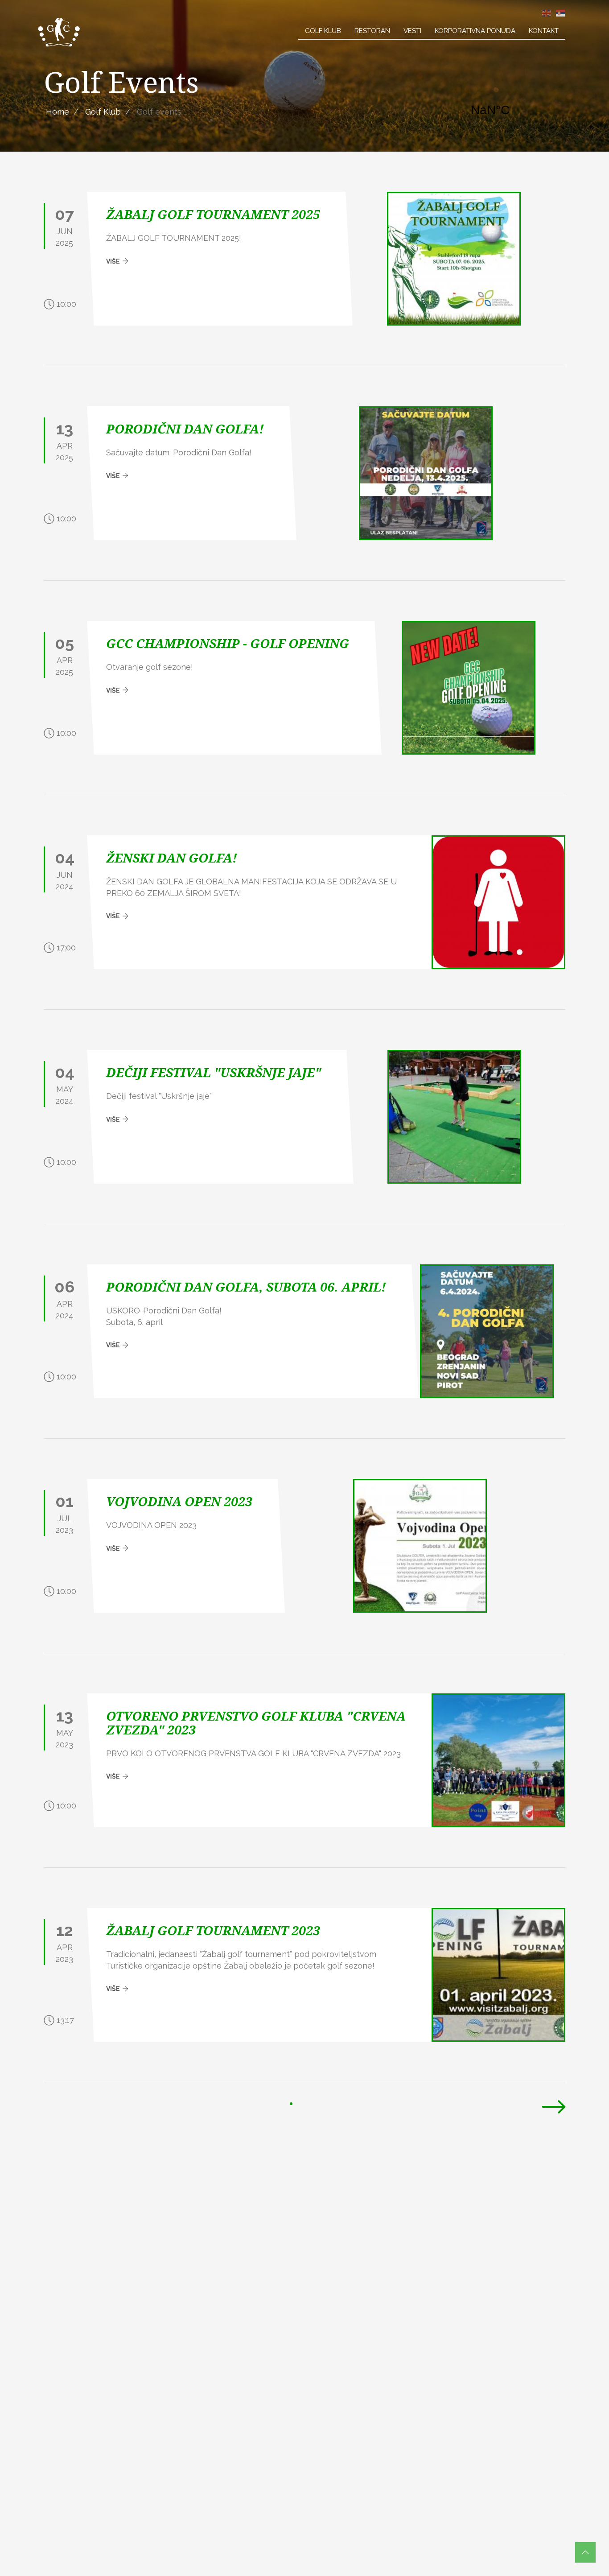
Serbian (560, 13)
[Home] (59, 32)
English (546, 13)
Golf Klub (323, 31)
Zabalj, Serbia (514, 110)
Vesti (412, 31)
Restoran (372, 31)
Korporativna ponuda (475, 31)
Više (114, 261)
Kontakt (544, 31)
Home (58, 112)
